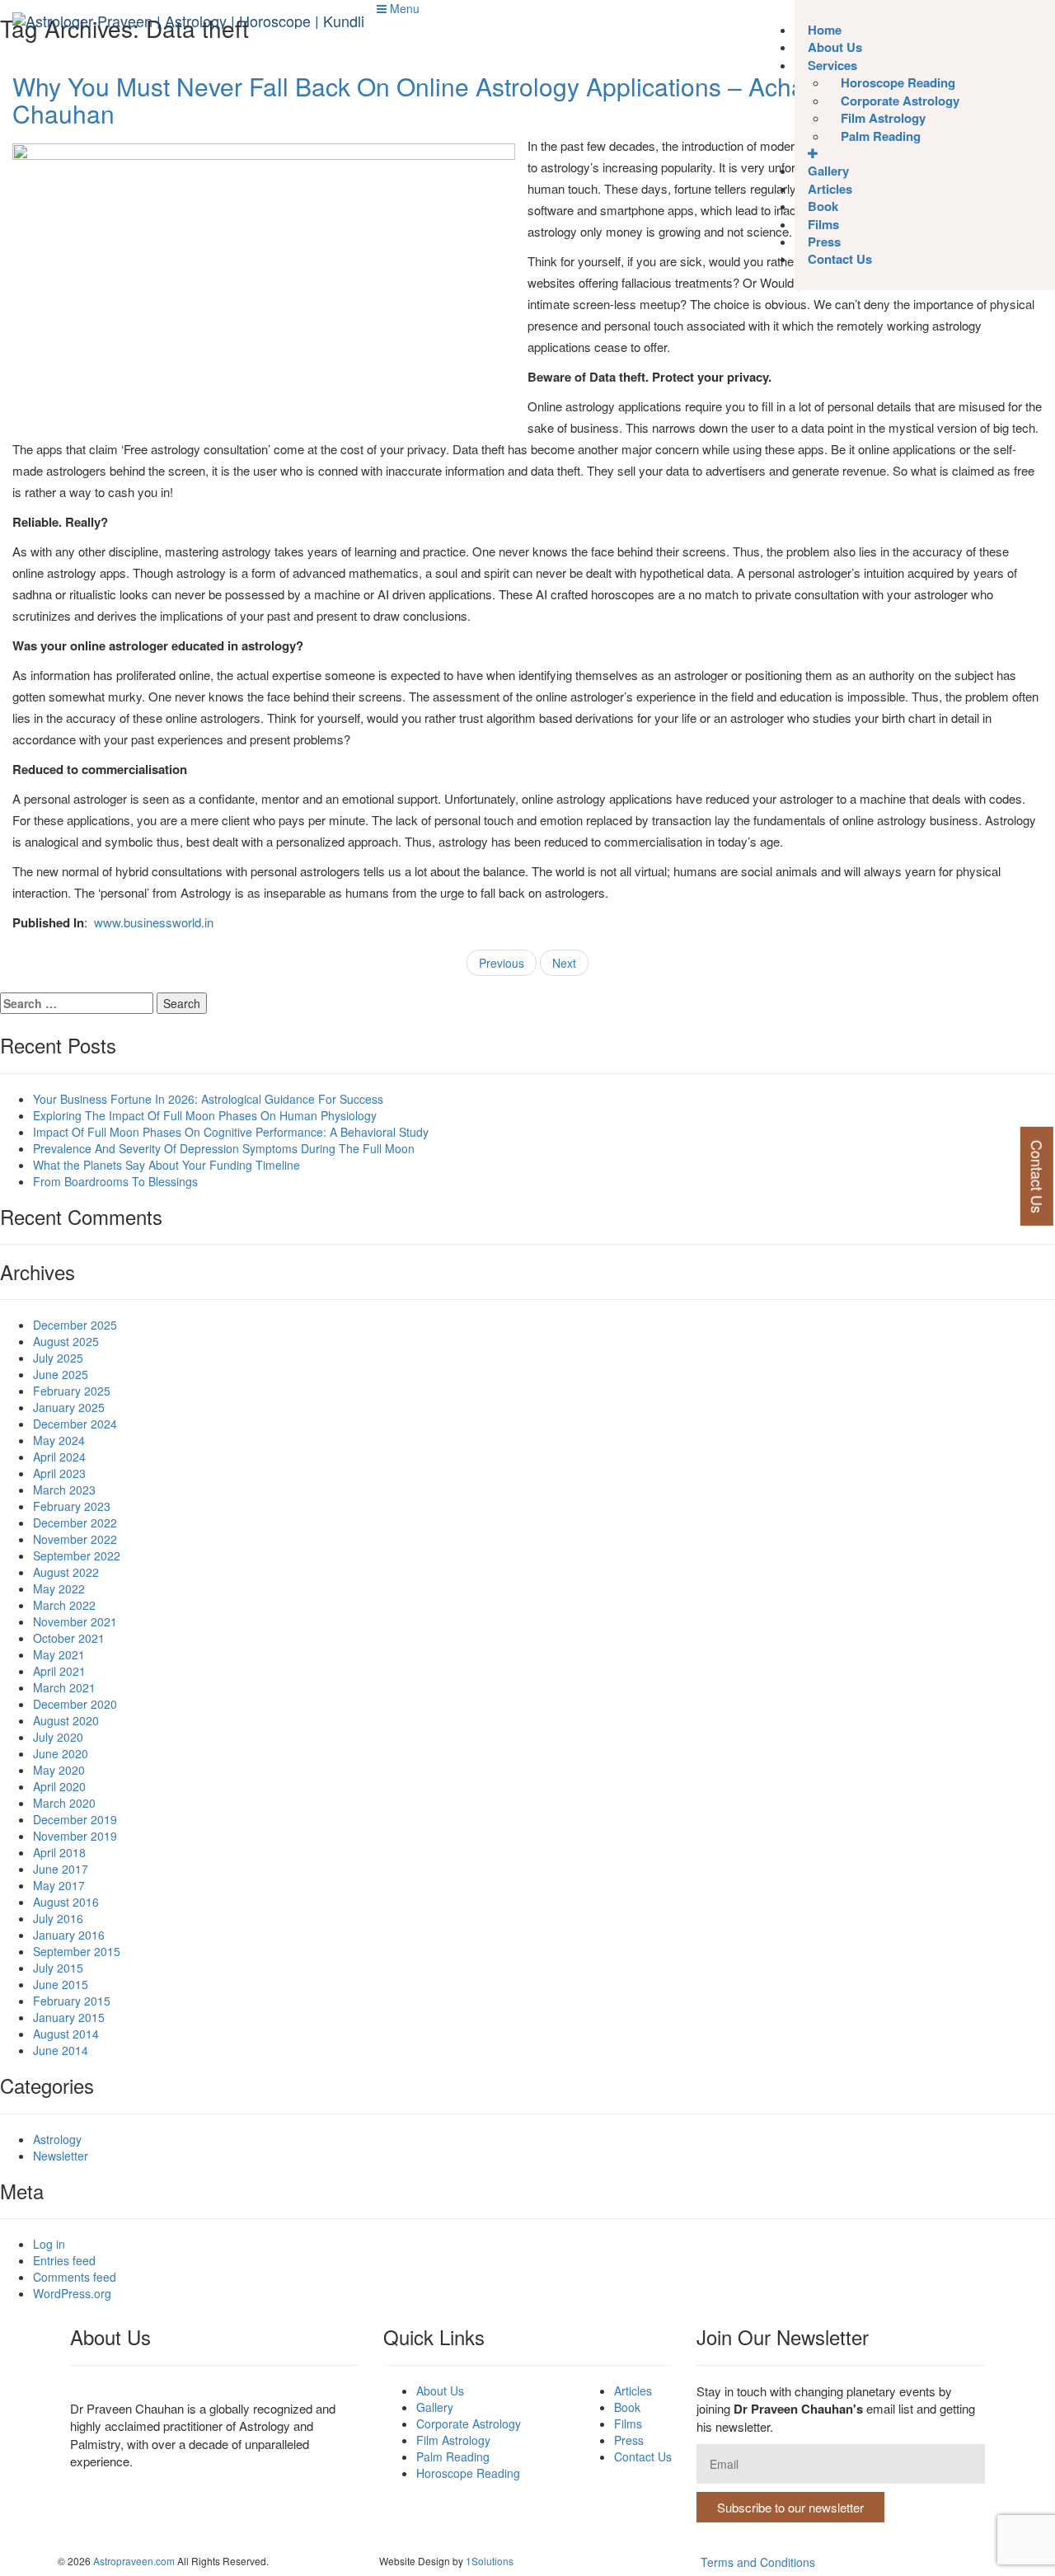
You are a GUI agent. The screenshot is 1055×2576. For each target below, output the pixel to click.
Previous (502, 963)
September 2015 (77, 1951)
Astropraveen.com (134, 2561)
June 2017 (61, 1869)
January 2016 (69, 1935)
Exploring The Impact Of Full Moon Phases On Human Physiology (205, 1115)
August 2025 (66, 1341)
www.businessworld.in (154, 922)
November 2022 (75, 1539)
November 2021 (75, 1621)
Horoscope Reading (468, 2473)
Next (564, 963)
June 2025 (61, 1374)
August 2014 (66, 2034)
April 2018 (59, 1852)
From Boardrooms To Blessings (115, 1181)
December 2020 (75, 1704)
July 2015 (58, 1968)
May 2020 (59, 1770)
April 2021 (59, 1671)
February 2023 (72, 1506)
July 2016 (58, 1918)
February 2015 (72, 2001)
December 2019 (75, 1819)
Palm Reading (881, 136)
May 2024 (59, 1440)
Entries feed (64, 2260)
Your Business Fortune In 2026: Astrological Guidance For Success (208, 1099)
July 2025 (58, 1358)
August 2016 (66, 1902)
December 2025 (75, 1325)
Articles (633, 2391)
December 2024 (75, 1424)
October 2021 (69, 1638)
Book (627, 2407)
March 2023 (64, 1490)
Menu (403, 8)
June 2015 (61, 1984)
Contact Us (840, 259)
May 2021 (59, 1654)
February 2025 (72, 1391)
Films (628, 2424)
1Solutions (490, 2561)
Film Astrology (453, 2440)
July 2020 (58, 1737)
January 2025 (69, 1407)
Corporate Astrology (469, 2424)
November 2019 (75, 1836)
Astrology (57, 2139)
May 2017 (59, 1885)
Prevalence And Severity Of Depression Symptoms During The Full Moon (224, 1148)
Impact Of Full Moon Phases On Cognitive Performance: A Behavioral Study (231, 1132)
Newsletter (61, 2156)
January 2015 (69, 2017)
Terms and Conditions (758, 2562)
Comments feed (75, 2277)
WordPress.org (72, 2293)
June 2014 (61, 2050)
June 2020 (61, 1753)
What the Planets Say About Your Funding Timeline (166, 1165)
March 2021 (64, 1687)
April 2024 (59, 1457)
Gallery (435, 2407)
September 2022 (77, 1555)
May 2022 (59, 1588)
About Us (440, 2391)
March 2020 (64, 1803)
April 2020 (59, 1786)
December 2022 (75, 1523)
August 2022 (66, 1572)
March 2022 (64, 1605)
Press (629, 2440)
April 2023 (59, 1473)
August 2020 (66, 1720)
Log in (49, 2244)
